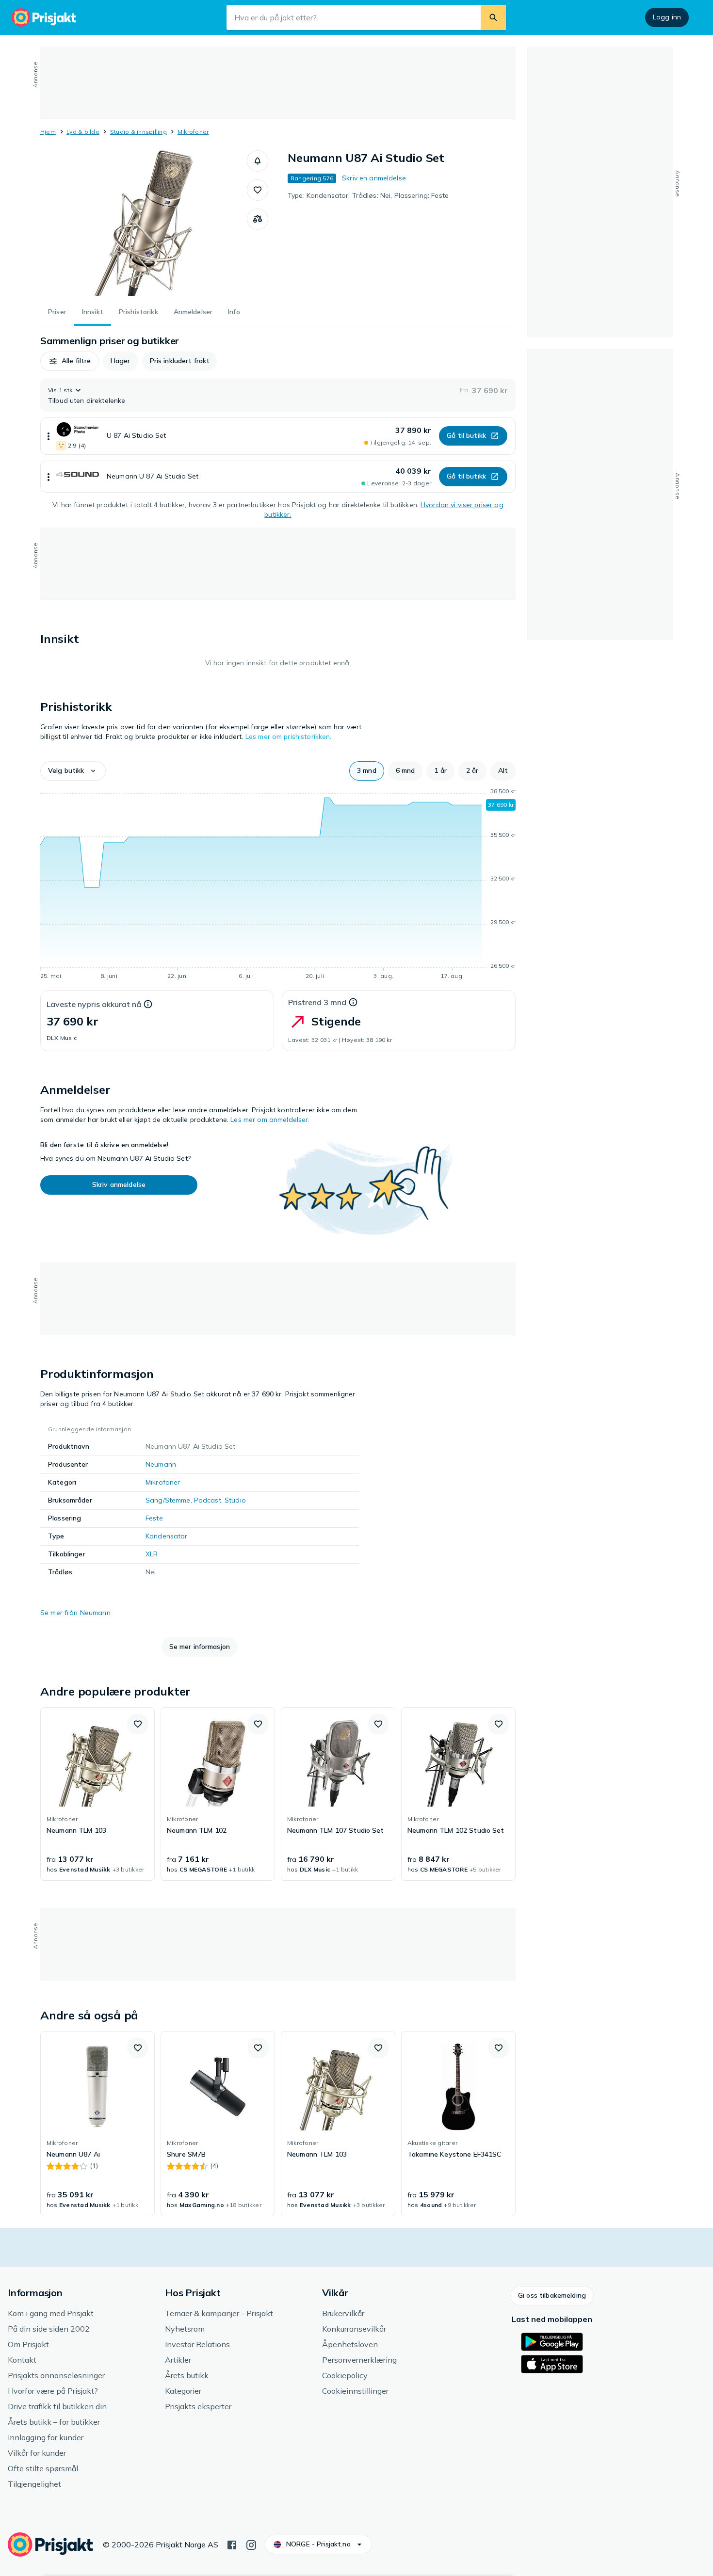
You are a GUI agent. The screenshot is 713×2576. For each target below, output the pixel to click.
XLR (152, 1554)
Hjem (48, 132)
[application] (278, 885)
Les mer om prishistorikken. (289, 736)
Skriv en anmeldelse (374, 178)
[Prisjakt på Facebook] (232, 2544)
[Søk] (493, 17)
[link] (97, 1794)
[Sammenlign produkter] (258, 219)
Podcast (208, 1500)
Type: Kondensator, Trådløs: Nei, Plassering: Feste (368, 195)
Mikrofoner (193, 132)
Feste (154, 1518)
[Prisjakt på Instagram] (251, 2544)
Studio (235, 1500)
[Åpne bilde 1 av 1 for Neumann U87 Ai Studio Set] (144, 223)
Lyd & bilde (83, 132)
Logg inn (667, 17)
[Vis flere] (49, 436)
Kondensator (167, 1536)
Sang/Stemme (168, 1500)
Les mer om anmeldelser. (270, 1120)
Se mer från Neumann (75, 1613)
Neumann (161, 1464)
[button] (258, 161)
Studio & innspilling (138, 132)
